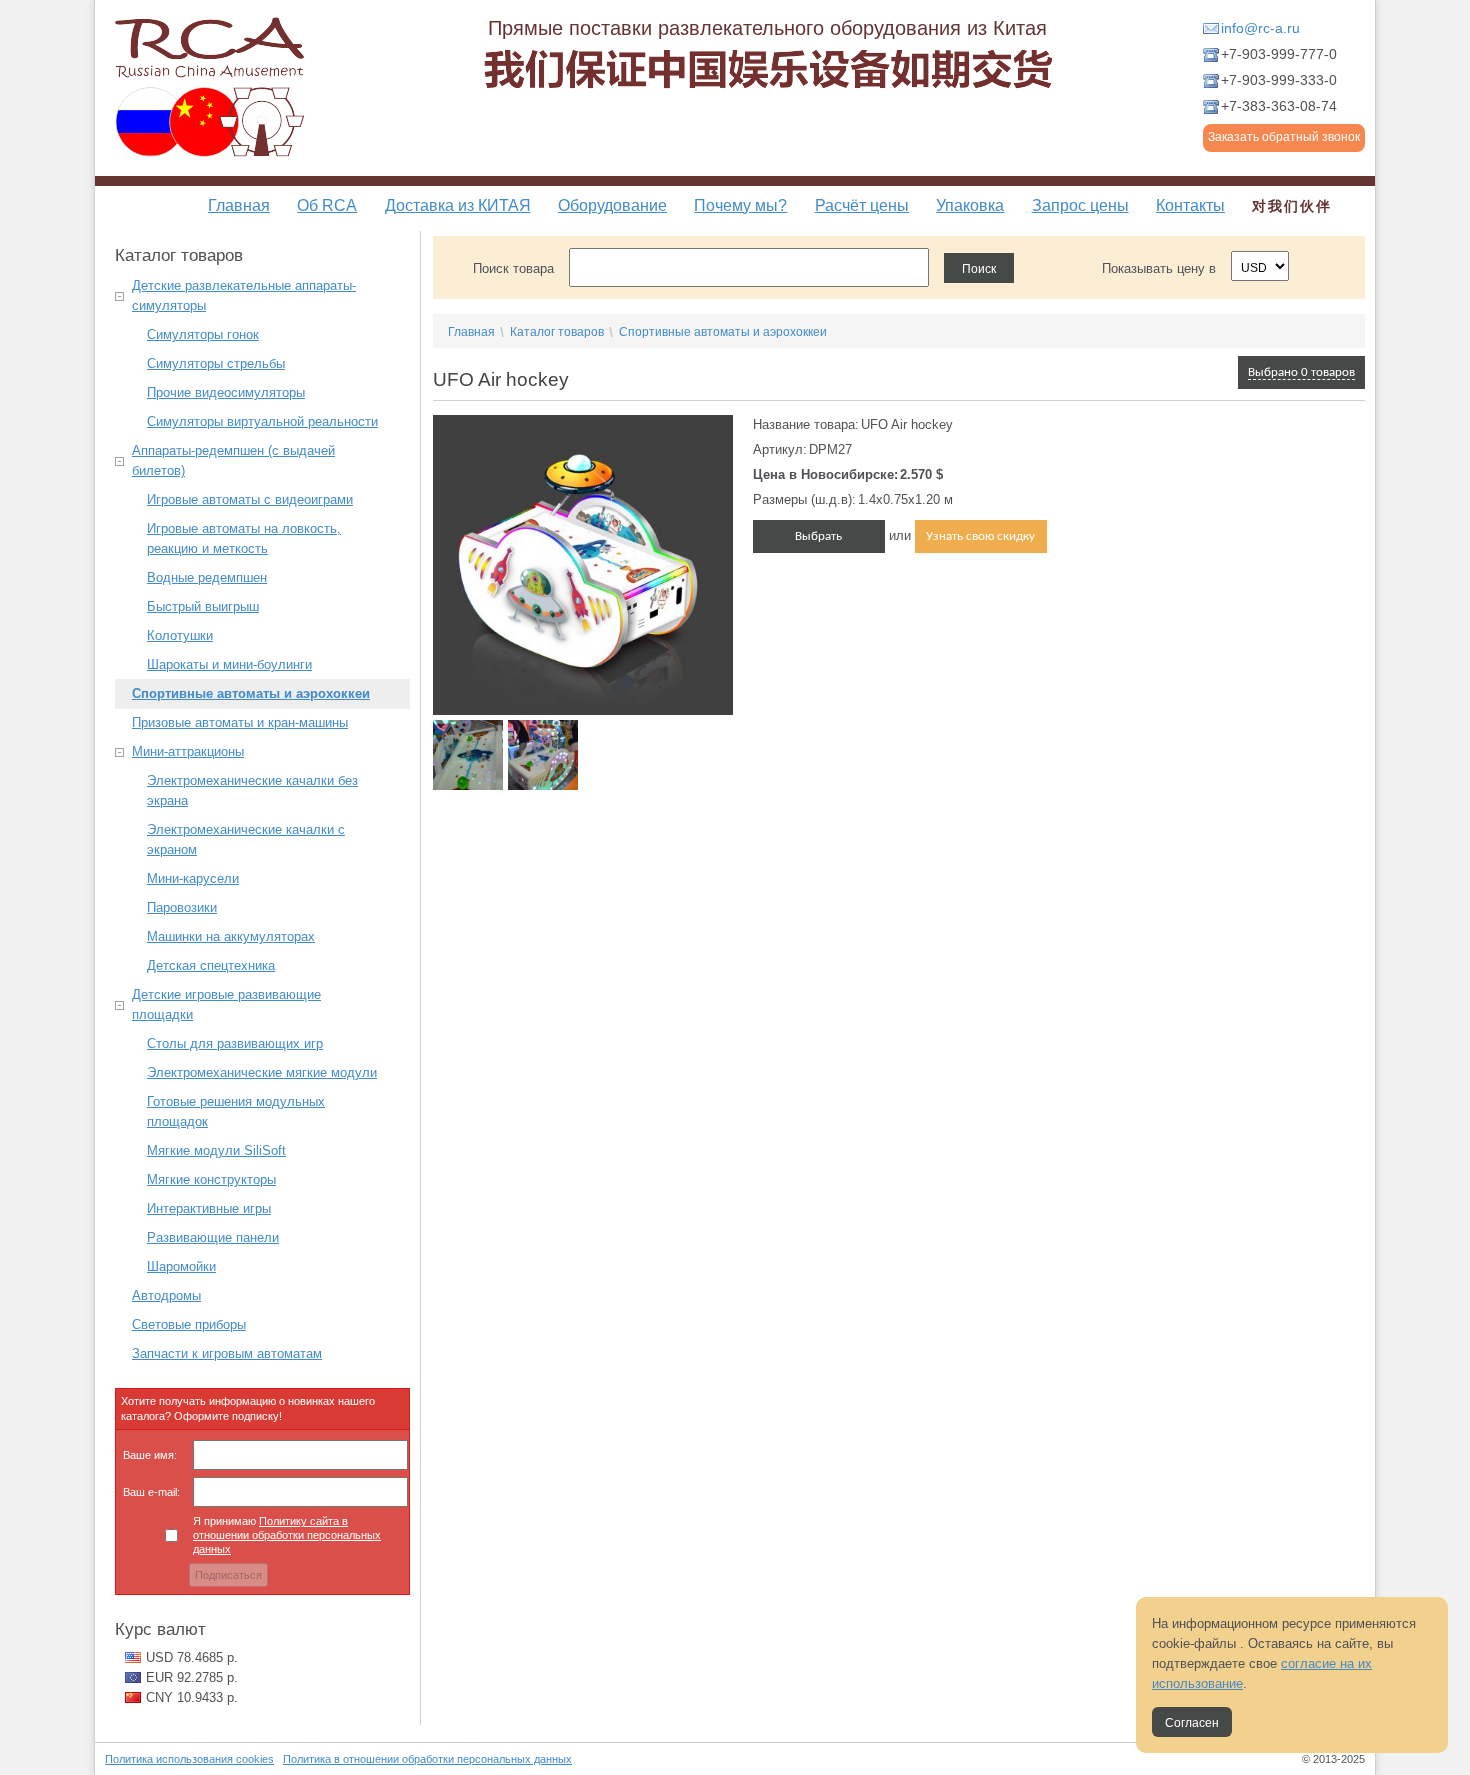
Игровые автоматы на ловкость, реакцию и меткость (244, 538)
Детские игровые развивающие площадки (226, 1004)
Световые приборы (189, 1324)
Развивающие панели (213, 1237)
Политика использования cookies (189, 1759)
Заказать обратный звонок (1284, 137)
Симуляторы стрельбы (216, 363)
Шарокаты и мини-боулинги (229, 664)
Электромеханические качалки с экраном (246, 839)
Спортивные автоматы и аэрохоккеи (251, 693)
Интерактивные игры (209, 1208)
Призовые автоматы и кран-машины (240, 722)
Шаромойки (181, 1266)
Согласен (1192, 1723)
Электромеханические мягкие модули (262, 1072)
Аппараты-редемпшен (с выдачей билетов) (233, 460)
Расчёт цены (862, 205)
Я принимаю (287, 1535)
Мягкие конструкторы (211, 1179)
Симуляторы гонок (203, 334)
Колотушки (180, 635)
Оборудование (612, 205)
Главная (239, 205)
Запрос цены (1080, 205)
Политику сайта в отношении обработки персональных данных (287, 1535)
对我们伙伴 (1292, 206)
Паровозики (182, 907)
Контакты (1190, 205)
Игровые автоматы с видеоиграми (250, 499)
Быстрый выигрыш (203, 606)
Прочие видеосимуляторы (226, 392)
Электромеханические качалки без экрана (252, 790)
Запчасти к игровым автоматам (227, 1353)
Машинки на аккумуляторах (231, 936)
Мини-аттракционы (188, 751)
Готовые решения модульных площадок (236, 1111)
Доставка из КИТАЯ (458, 205)
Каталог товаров (557, 332)
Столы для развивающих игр (235, 1043)
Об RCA (327, 205)
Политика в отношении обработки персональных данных (427, 1759)
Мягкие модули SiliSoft (216, 1150)
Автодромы (166, 1295)
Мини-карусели (193, 878)
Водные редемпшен (207, 577)
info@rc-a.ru (1260, 28)
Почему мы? (740, 205)
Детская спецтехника (211, 965)
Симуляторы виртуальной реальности (262, 421)
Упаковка (970, 205)
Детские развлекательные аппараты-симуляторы (244, 295)
